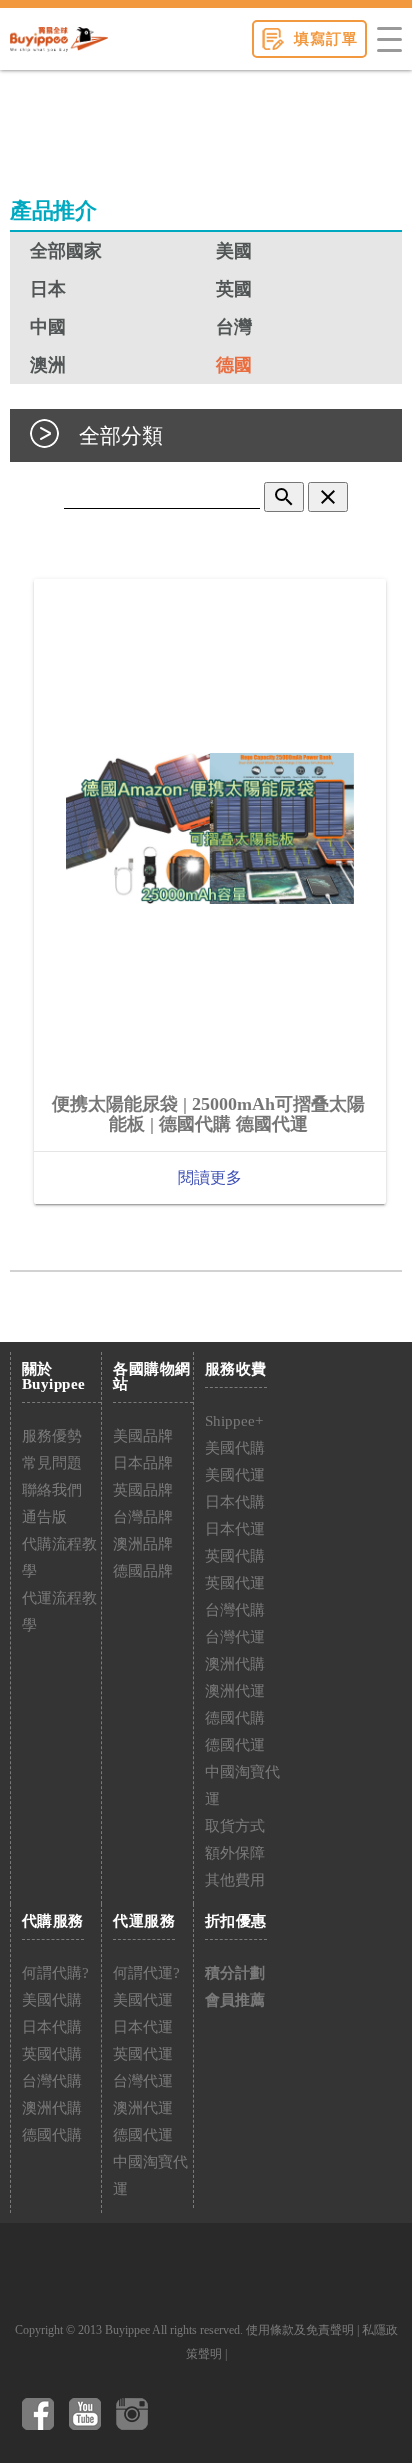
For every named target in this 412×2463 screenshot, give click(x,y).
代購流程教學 (59, 1557)
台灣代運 (235, 1637)
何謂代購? (55, 1973)
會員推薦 (235, 2000)
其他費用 (235, 1880)
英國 (234, 289)
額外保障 (235, 1853)
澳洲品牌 (143, 1544)
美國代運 (235, 1475)
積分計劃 (235, 1973)
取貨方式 (235, 1826)
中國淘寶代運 (242, 1785)
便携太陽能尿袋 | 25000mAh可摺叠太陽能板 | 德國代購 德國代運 (208, 1114)
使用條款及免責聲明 (300, 2330)
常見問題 (52, 1463)
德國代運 (235, 1745)
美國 (234, 251)
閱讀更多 (210, 1177)
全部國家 (66, 251)
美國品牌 (143, 1436)
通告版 (44, 1517)
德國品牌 (143, 1571)
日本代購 (235, 1502)
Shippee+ (234, 1421)
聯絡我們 (52, 1490)
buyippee (59, 39)
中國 (48, 327)
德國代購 (235, 1718)
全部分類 (121, 435)
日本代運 (235, 1529)
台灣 (234, 327)
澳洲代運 (235, 1691)
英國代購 (235, 1556)
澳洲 (48, 365)
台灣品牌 (143, 1517)
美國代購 (235, 1448)
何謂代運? (146, 1973)
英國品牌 (143, 1490)
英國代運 (235, 1583)
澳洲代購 (235, 1664)
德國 (234, 365)
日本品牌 (143, 1463)
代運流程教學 (59, 1611)
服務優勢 (52, 1436)
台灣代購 (235, 1610)
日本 (48, 289)
